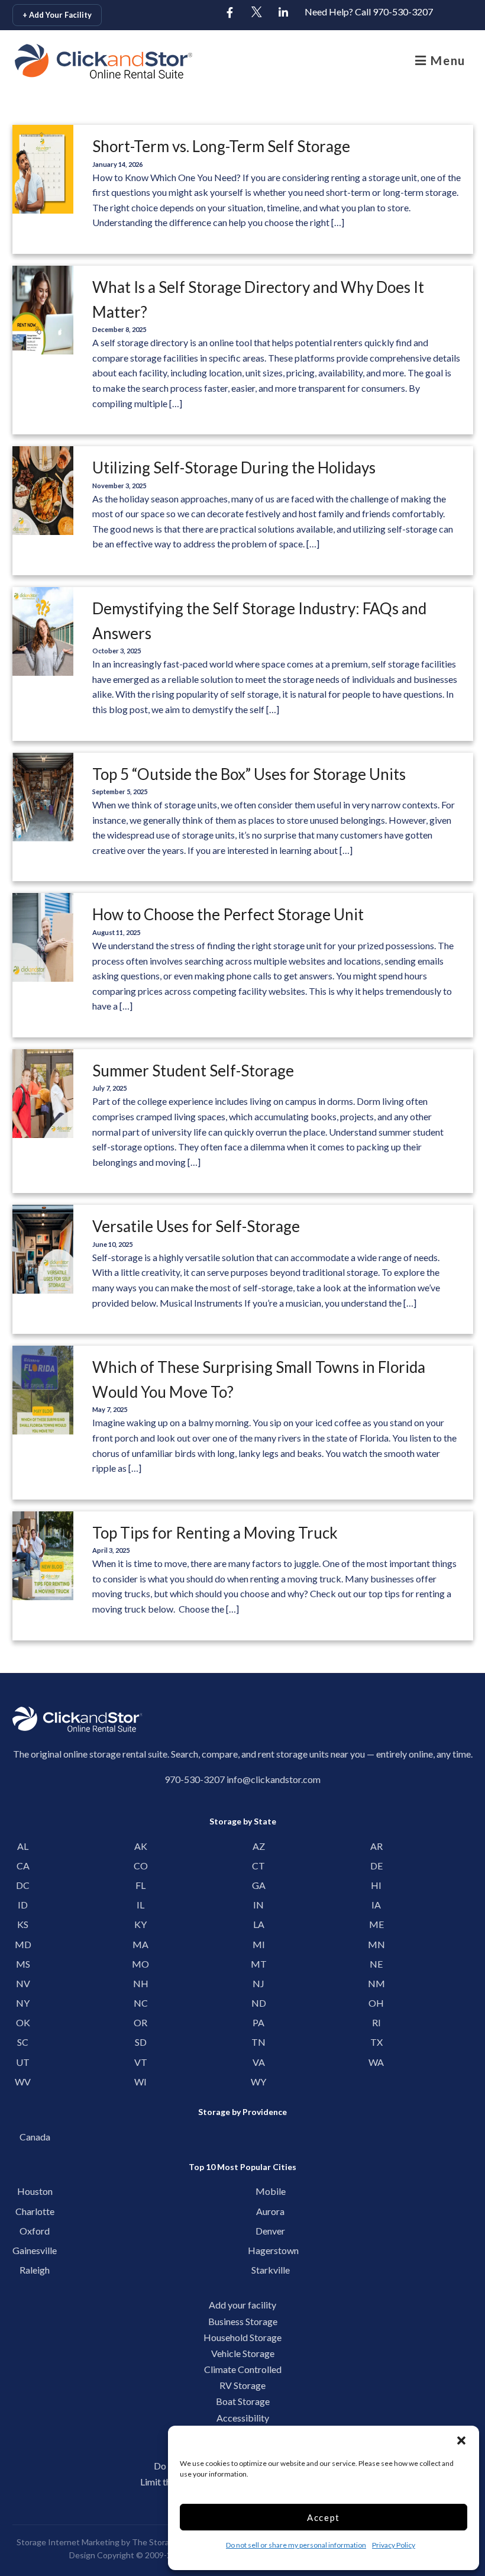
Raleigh (35, 2270)
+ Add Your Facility (57, 15)
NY (23, 2003)
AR (376, 1846)
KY (140, 1924)
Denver (270, 2231)
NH (141, 1983)
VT (141, 2062)
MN (376, 1944)
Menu (446, 60)
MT (259, 1964)
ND (259, 2003)
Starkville (271, 2270)
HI (376, 1885)
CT (258, 1866)
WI (140, 2082)
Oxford (35, 2231)
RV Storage (242, 2385)
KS (23, 1924)
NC (141, 2003)
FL (140, 1885)
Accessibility (243, 2418)
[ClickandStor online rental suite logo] (71, 61)
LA (259, 1924)
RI (376, 2022)
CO (141, 1866)
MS (23, 1964)
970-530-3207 (195, 1779)
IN (258, 1905)
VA (259, 2062)
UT (23, 2062)
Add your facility (242, 2305)
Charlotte (35, 2211)
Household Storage (242, 2337)
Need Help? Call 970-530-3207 (369, 12)
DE (376, 1866)
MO (140, 1964)
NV (23, 1983)
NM (376, 1983)
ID (23, 1905)
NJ (258, 1983)
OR (140, 2022)
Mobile (271, 2191)
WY (258, 2082)
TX (376, 2042)
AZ (259, 1846)
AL (23, 1846)
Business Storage (243, 2321)
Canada (35, 2137)
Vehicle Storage (243, 2353)
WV (23, 2082)
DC (23, 1885)
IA (376, 1905)
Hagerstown (270, 2250)
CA (23, 1866)
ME (376, 1924)
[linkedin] (283, 13)
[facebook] (230, 13)
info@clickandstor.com (274, 1779)
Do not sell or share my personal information (296, 2545)
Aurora (270, 2211)
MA (140, 1944)
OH (376, 2003)
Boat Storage (243, 2401)
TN (258, 2042)
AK (141, 1846)
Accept (324, 2517)
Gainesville (35, 2250)
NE (376, 1964)
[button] (461, 2440)
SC (23, 2042)
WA (376, 2062)
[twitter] (257, 13)
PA (258, 2022)
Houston (35, 2191)
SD (141, 2042)
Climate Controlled (243, 2369)
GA (259, 1885)
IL (140, 1905)
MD (23, 1944)
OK (23, 2022)
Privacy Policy (394, 2545)
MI (259, 1944)
